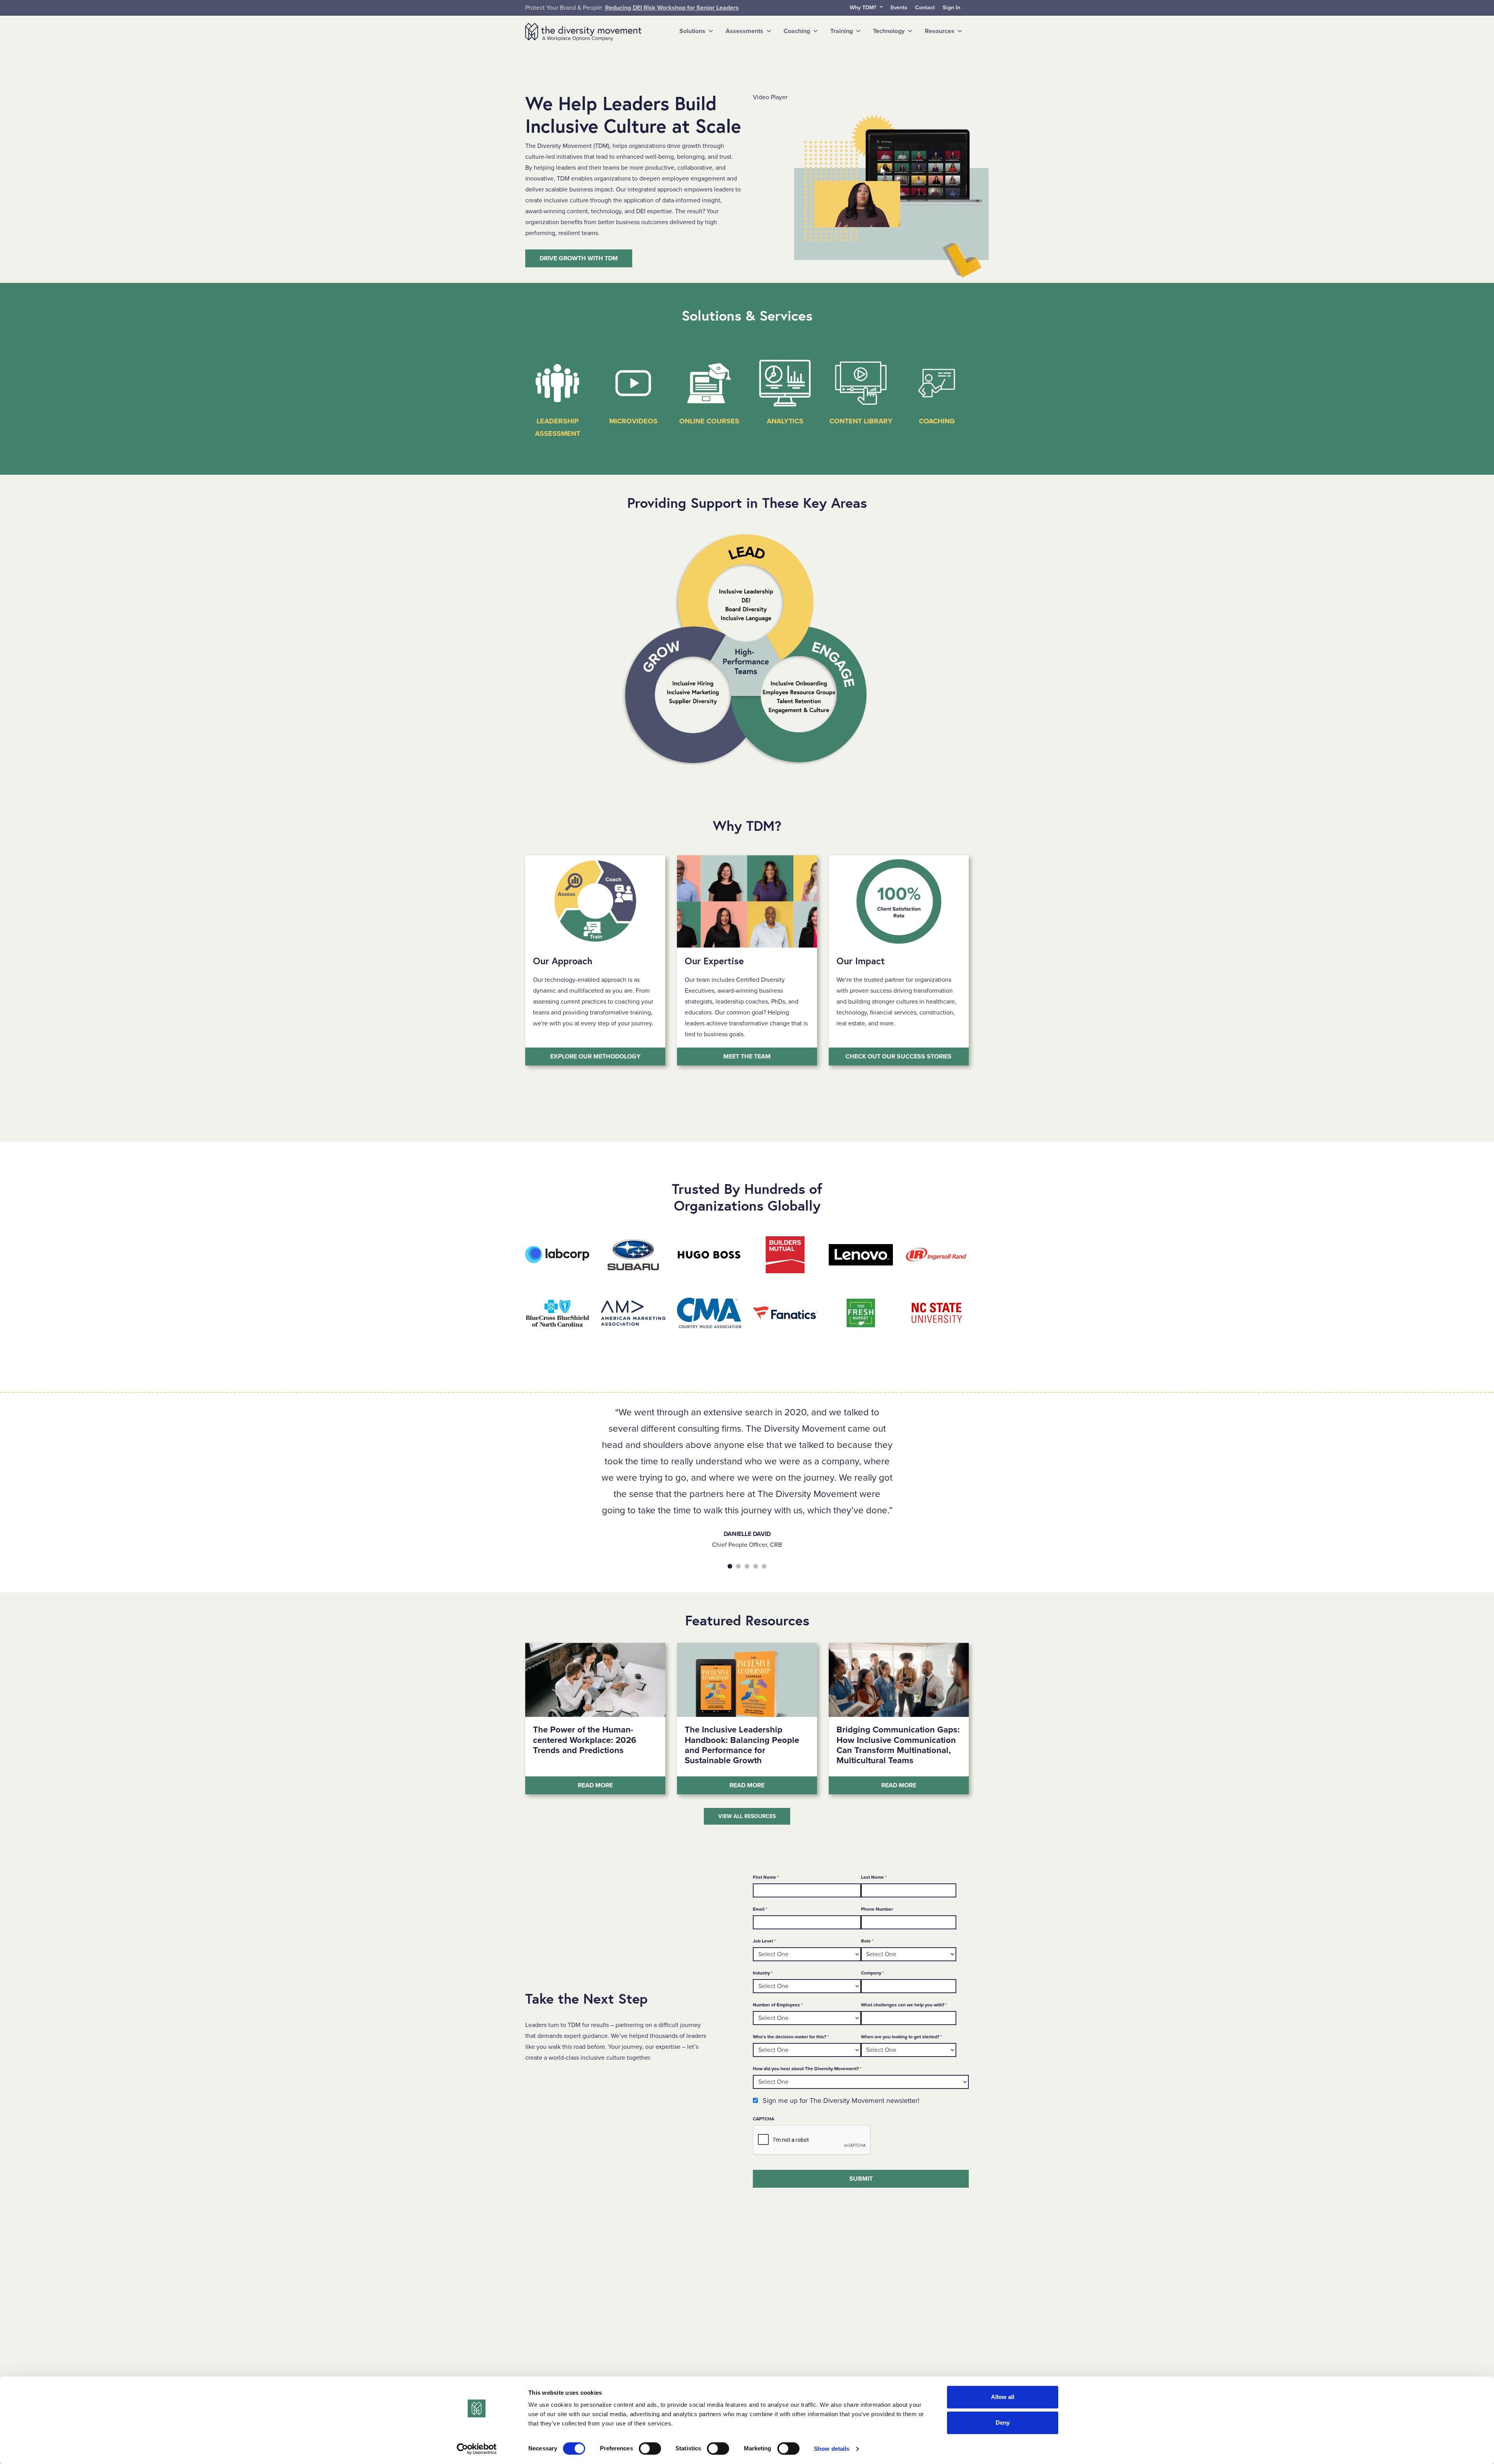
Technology (889, 31)
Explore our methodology (595, 1057)
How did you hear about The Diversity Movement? (807, 2068)
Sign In (951, 8)
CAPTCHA (764, 2119)
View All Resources (747, 1816)
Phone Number (877, 1909)
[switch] (650, 2448)
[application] (877, 193)
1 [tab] (730, 1566)
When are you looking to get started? (901, 2037)
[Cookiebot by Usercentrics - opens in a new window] (477, 2449)
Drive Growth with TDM (579, 258)
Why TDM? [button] (864, 8)
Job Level (764, 1941)
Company (872, 1973)
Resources (940, 31)
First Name (766, 1877)
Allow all (1003, 2397)
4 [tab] (756, 1566)
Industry (763, 1973)
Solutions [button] (692, 31)
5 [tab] (764, 1566)
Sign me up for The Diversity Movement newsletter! (841, 2101)
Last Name (874, 1877)
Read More (622, 1785)
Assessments (744, 31)
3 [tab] (747, 1566)
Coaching (797, 31)
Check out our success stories (899, 1057)
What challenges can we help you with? (904, 2005)
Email (760, 1909)
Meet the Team (747, 1057)
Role (867, 1941)
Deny (1003, 2423)
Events (899, 8)
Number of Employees (778, 2005)
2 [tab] (738, 1566)
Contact (925, 8)
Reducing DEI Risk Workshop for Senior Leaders (672, 8)
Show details (832, 2449)
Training (842, 31)
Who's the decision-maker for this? (791, 2037)
